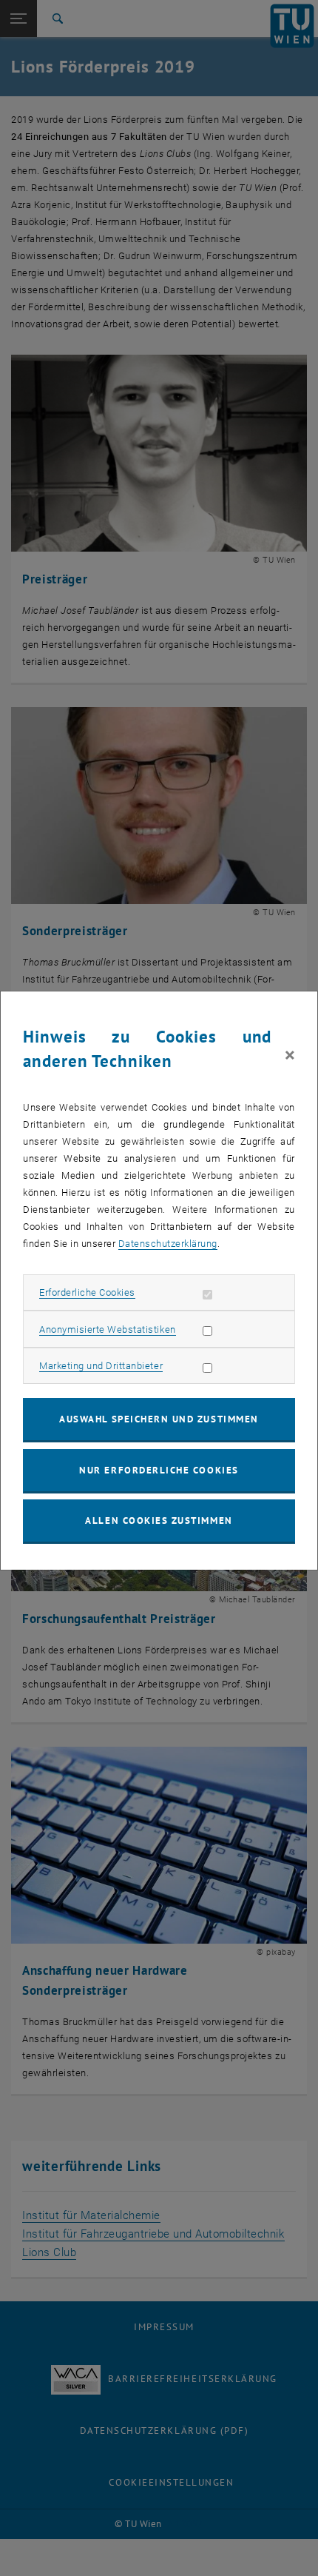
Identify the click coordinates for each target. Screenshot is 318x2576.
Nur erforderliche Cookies (159, 1470)
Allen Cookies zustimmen (159, 1520)
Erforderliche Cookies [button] (87, 1292)
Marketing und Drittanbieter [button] (101, 1366)
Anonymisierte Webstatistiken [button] (107, 1329)
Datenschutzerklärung (168, 1244)
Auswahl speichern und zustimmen (159, 1419)
